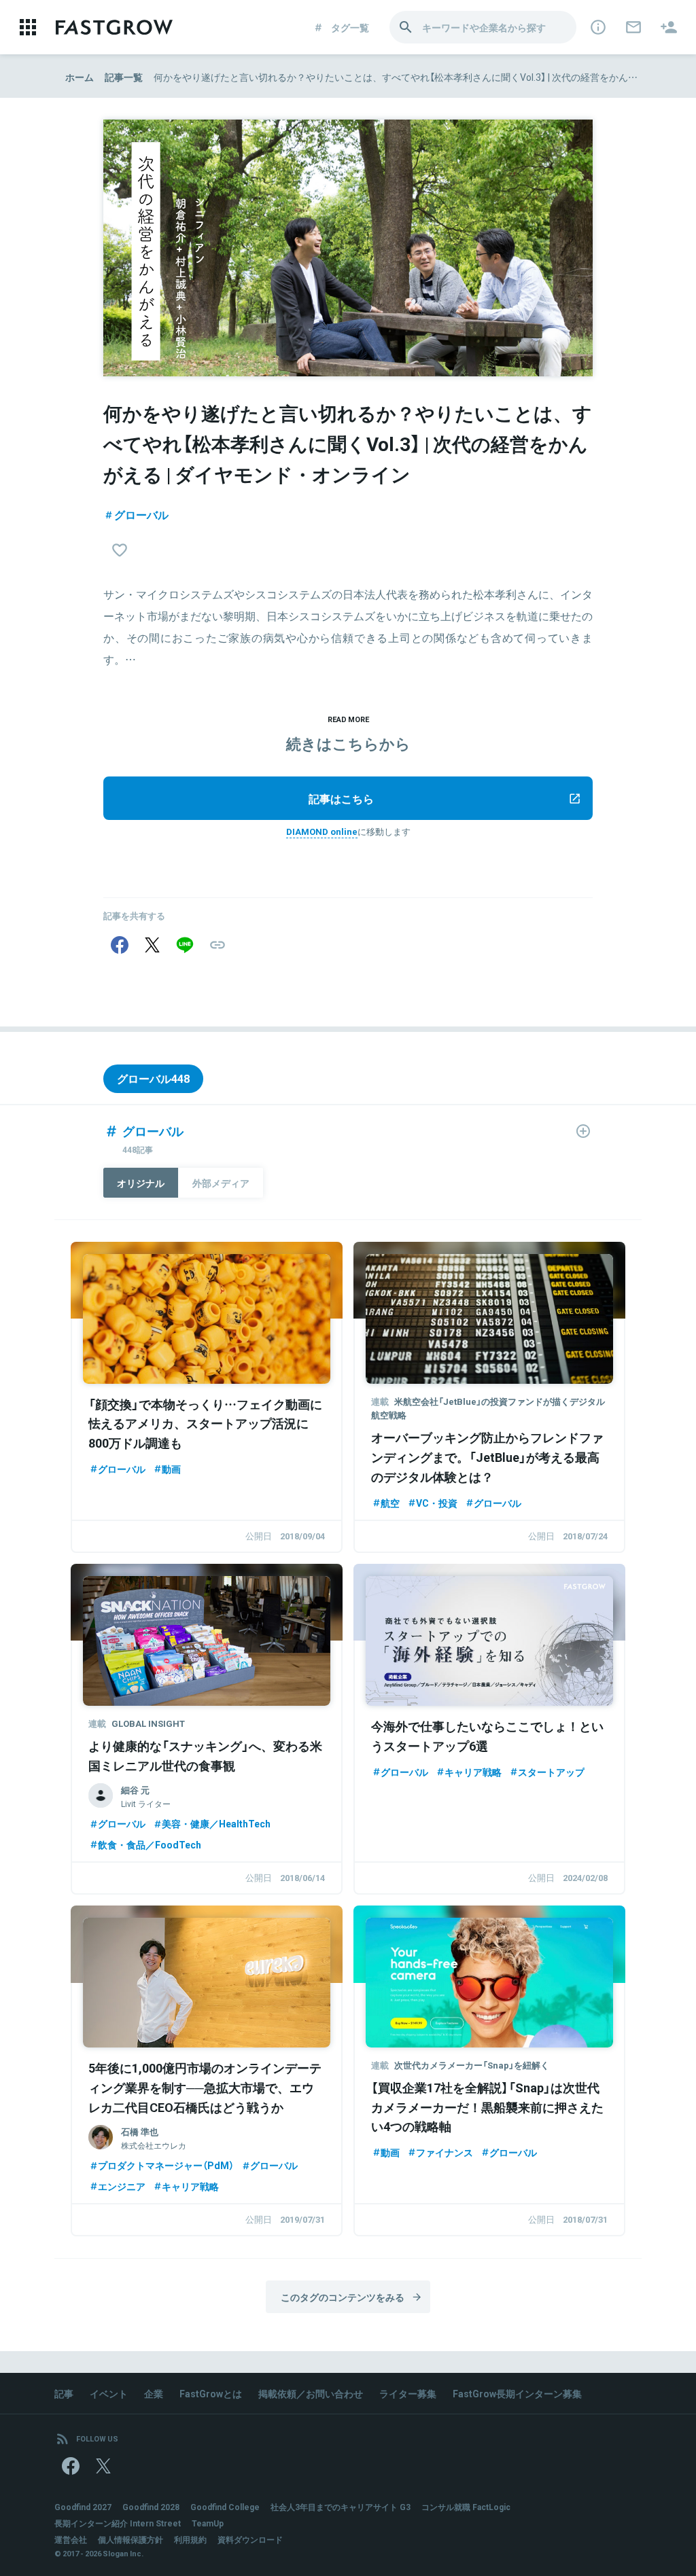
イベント (109, 2393)
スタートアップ (551, 1772)
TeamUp (208, 2523)
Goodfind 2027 (83, 2507)
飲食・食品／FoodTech (150, 1844)
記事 (64, 2393)
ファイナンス (445, 2152)
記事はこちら (341, 798)
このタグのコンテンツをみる (343, 2297)
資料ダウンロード (250, 2539)
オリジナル (141, 1183)
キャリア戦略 (473, 1772)
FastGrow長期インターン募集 (517, 2393)
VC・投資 (437, 1503)
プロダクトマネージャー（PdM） (166, 2165)
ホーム (80, 77)
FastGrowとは (211, 2393)
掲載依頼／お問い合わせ (311, 2393)
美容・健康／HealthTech (216, 1823)
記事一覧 (124, 77)
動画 (171, 1469)
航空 (390, 1503)
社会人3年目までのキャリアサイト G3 (341, 2507)
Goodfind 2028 (151, 2507)
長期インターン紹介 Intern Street (118, 2523)
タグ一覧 (350, 27)
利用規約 (190, 2539)
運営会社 (71, 2539)
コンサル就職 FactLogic (466, 2507)
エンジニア (122, 2186)
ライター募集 (408, 2393)
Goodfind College (225, 2507)
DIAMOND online (322, 831)
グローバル (141, 514)
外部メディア (221, 1183)
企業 (154, 2393)
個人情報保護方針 (130, 2539)
